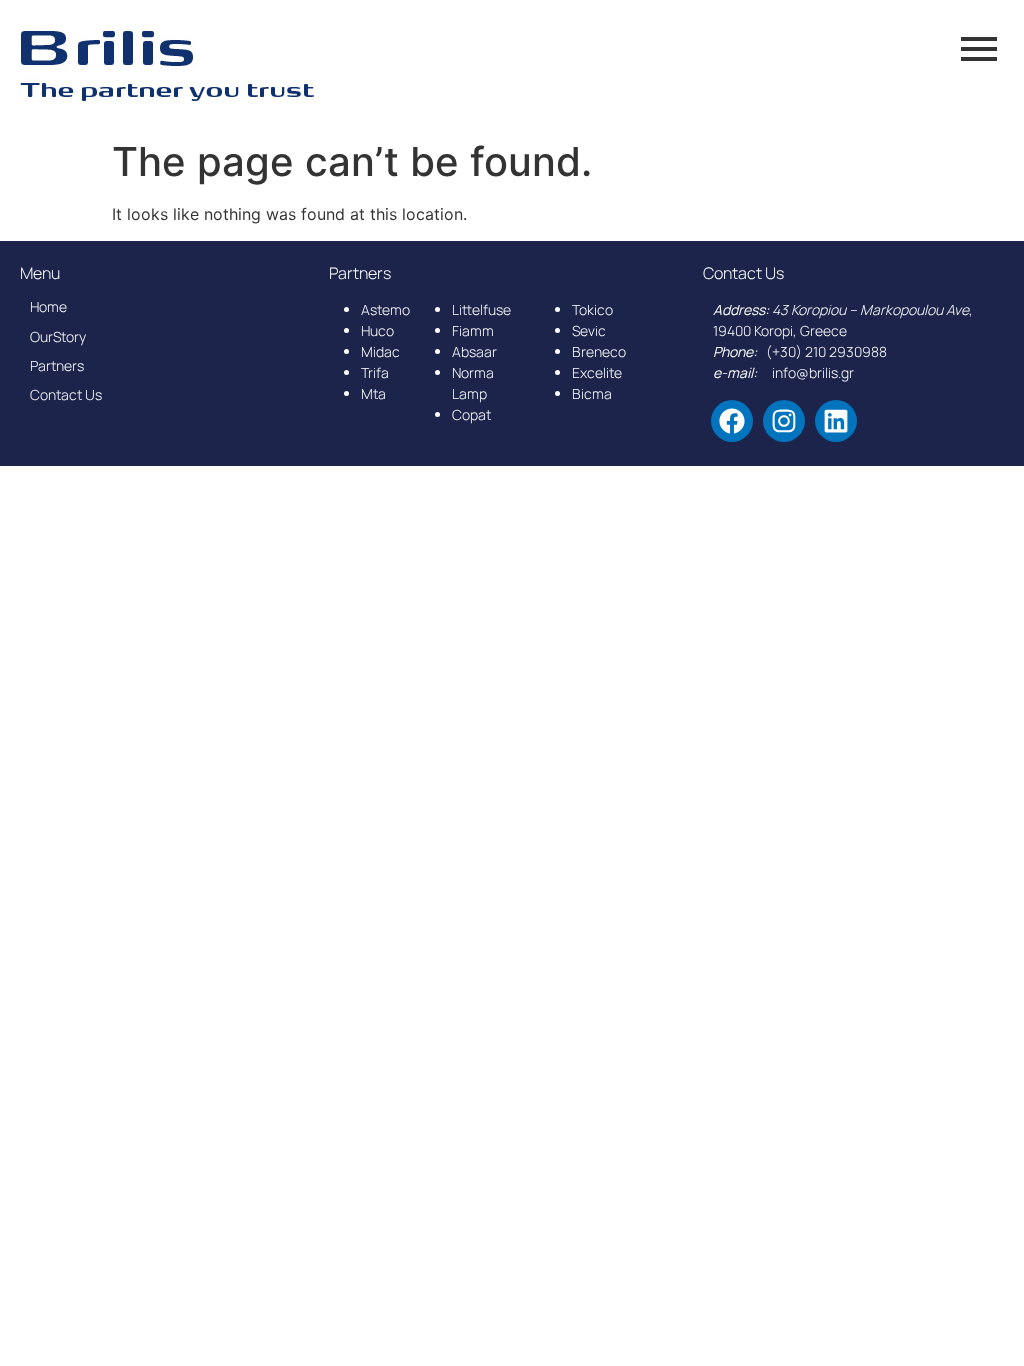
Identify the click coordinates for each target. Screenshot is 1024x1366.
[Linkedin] (836, 421)
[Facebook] (732, 421)
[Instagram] (784, 421)
